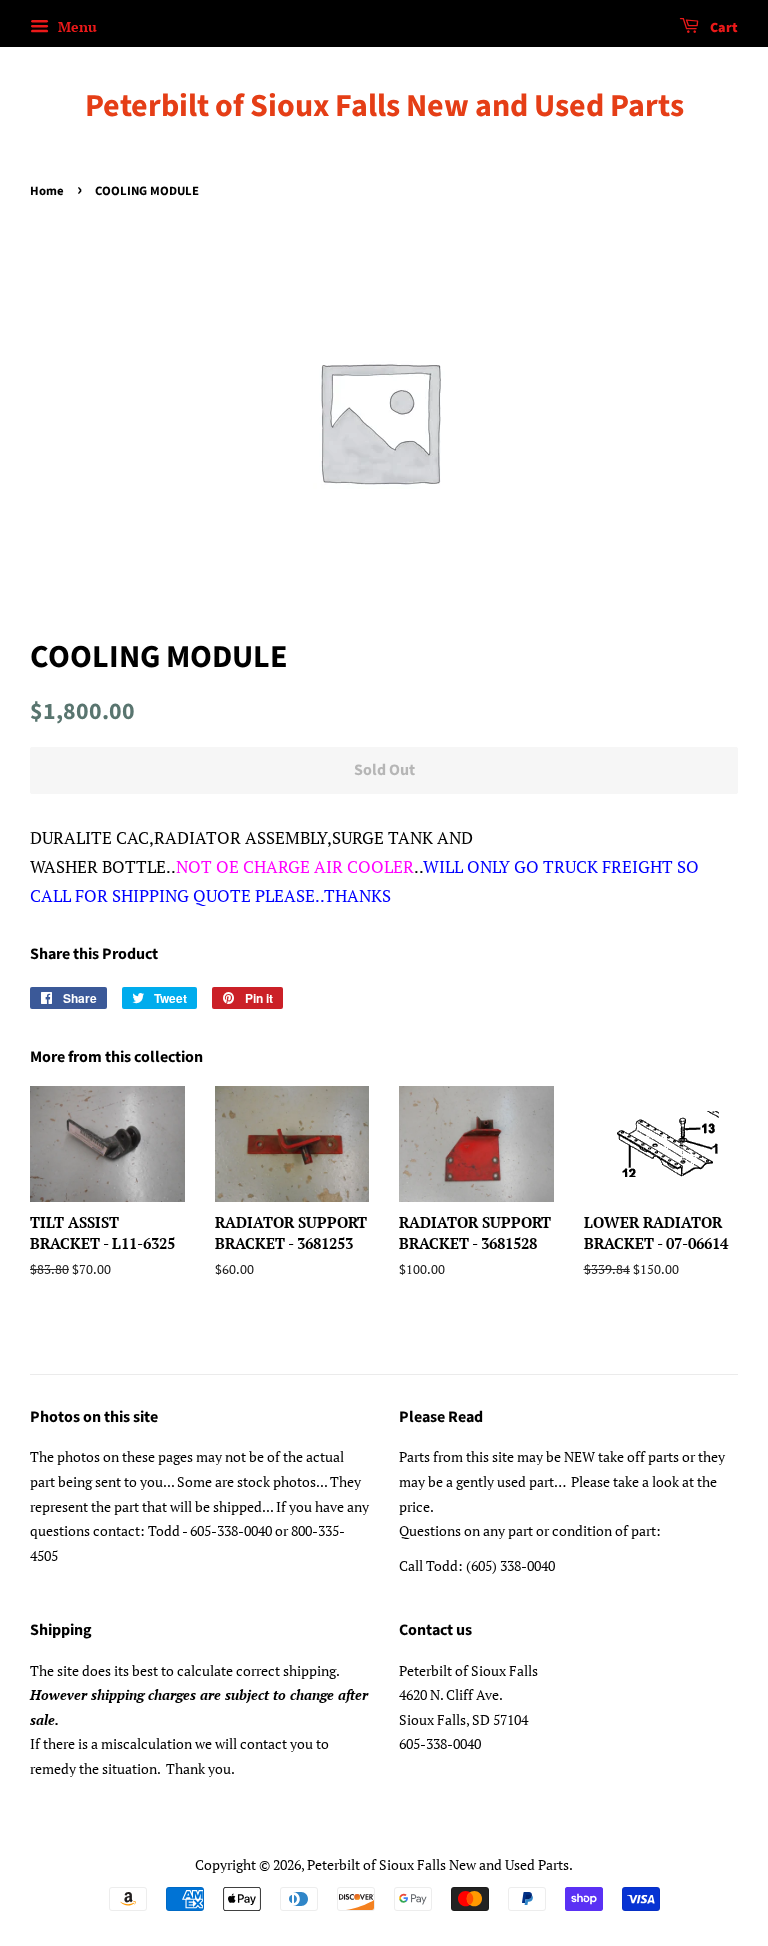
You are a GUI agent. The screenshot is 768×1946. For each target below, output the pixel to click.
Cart (722, 28)
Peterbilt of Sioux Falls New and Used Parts (384, 106)
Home (47, 191)
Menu (75, 26)
